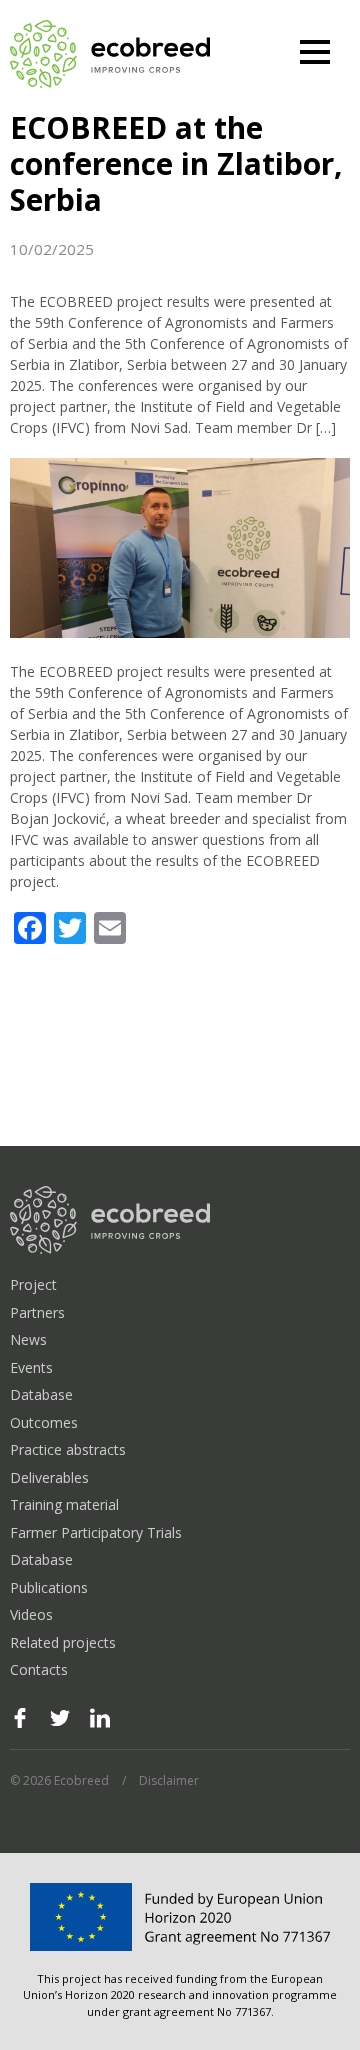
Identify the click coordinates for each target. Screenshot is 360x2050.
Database (41, 1394)
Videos (31, 1614)
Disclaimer (169, 1780)
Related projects (63, 1642)
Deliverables (49, 1477)
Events (31, 1367)
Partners (37, 1312)
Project (33, 1284)
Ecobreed (110, 55)
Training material (64, 1504)
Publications (49, 1587)
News (28, 1339)
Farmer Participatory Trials (96, 1532)
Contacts (39, 1669)
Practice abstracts (68, 1449)
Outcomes (44, 1422)
